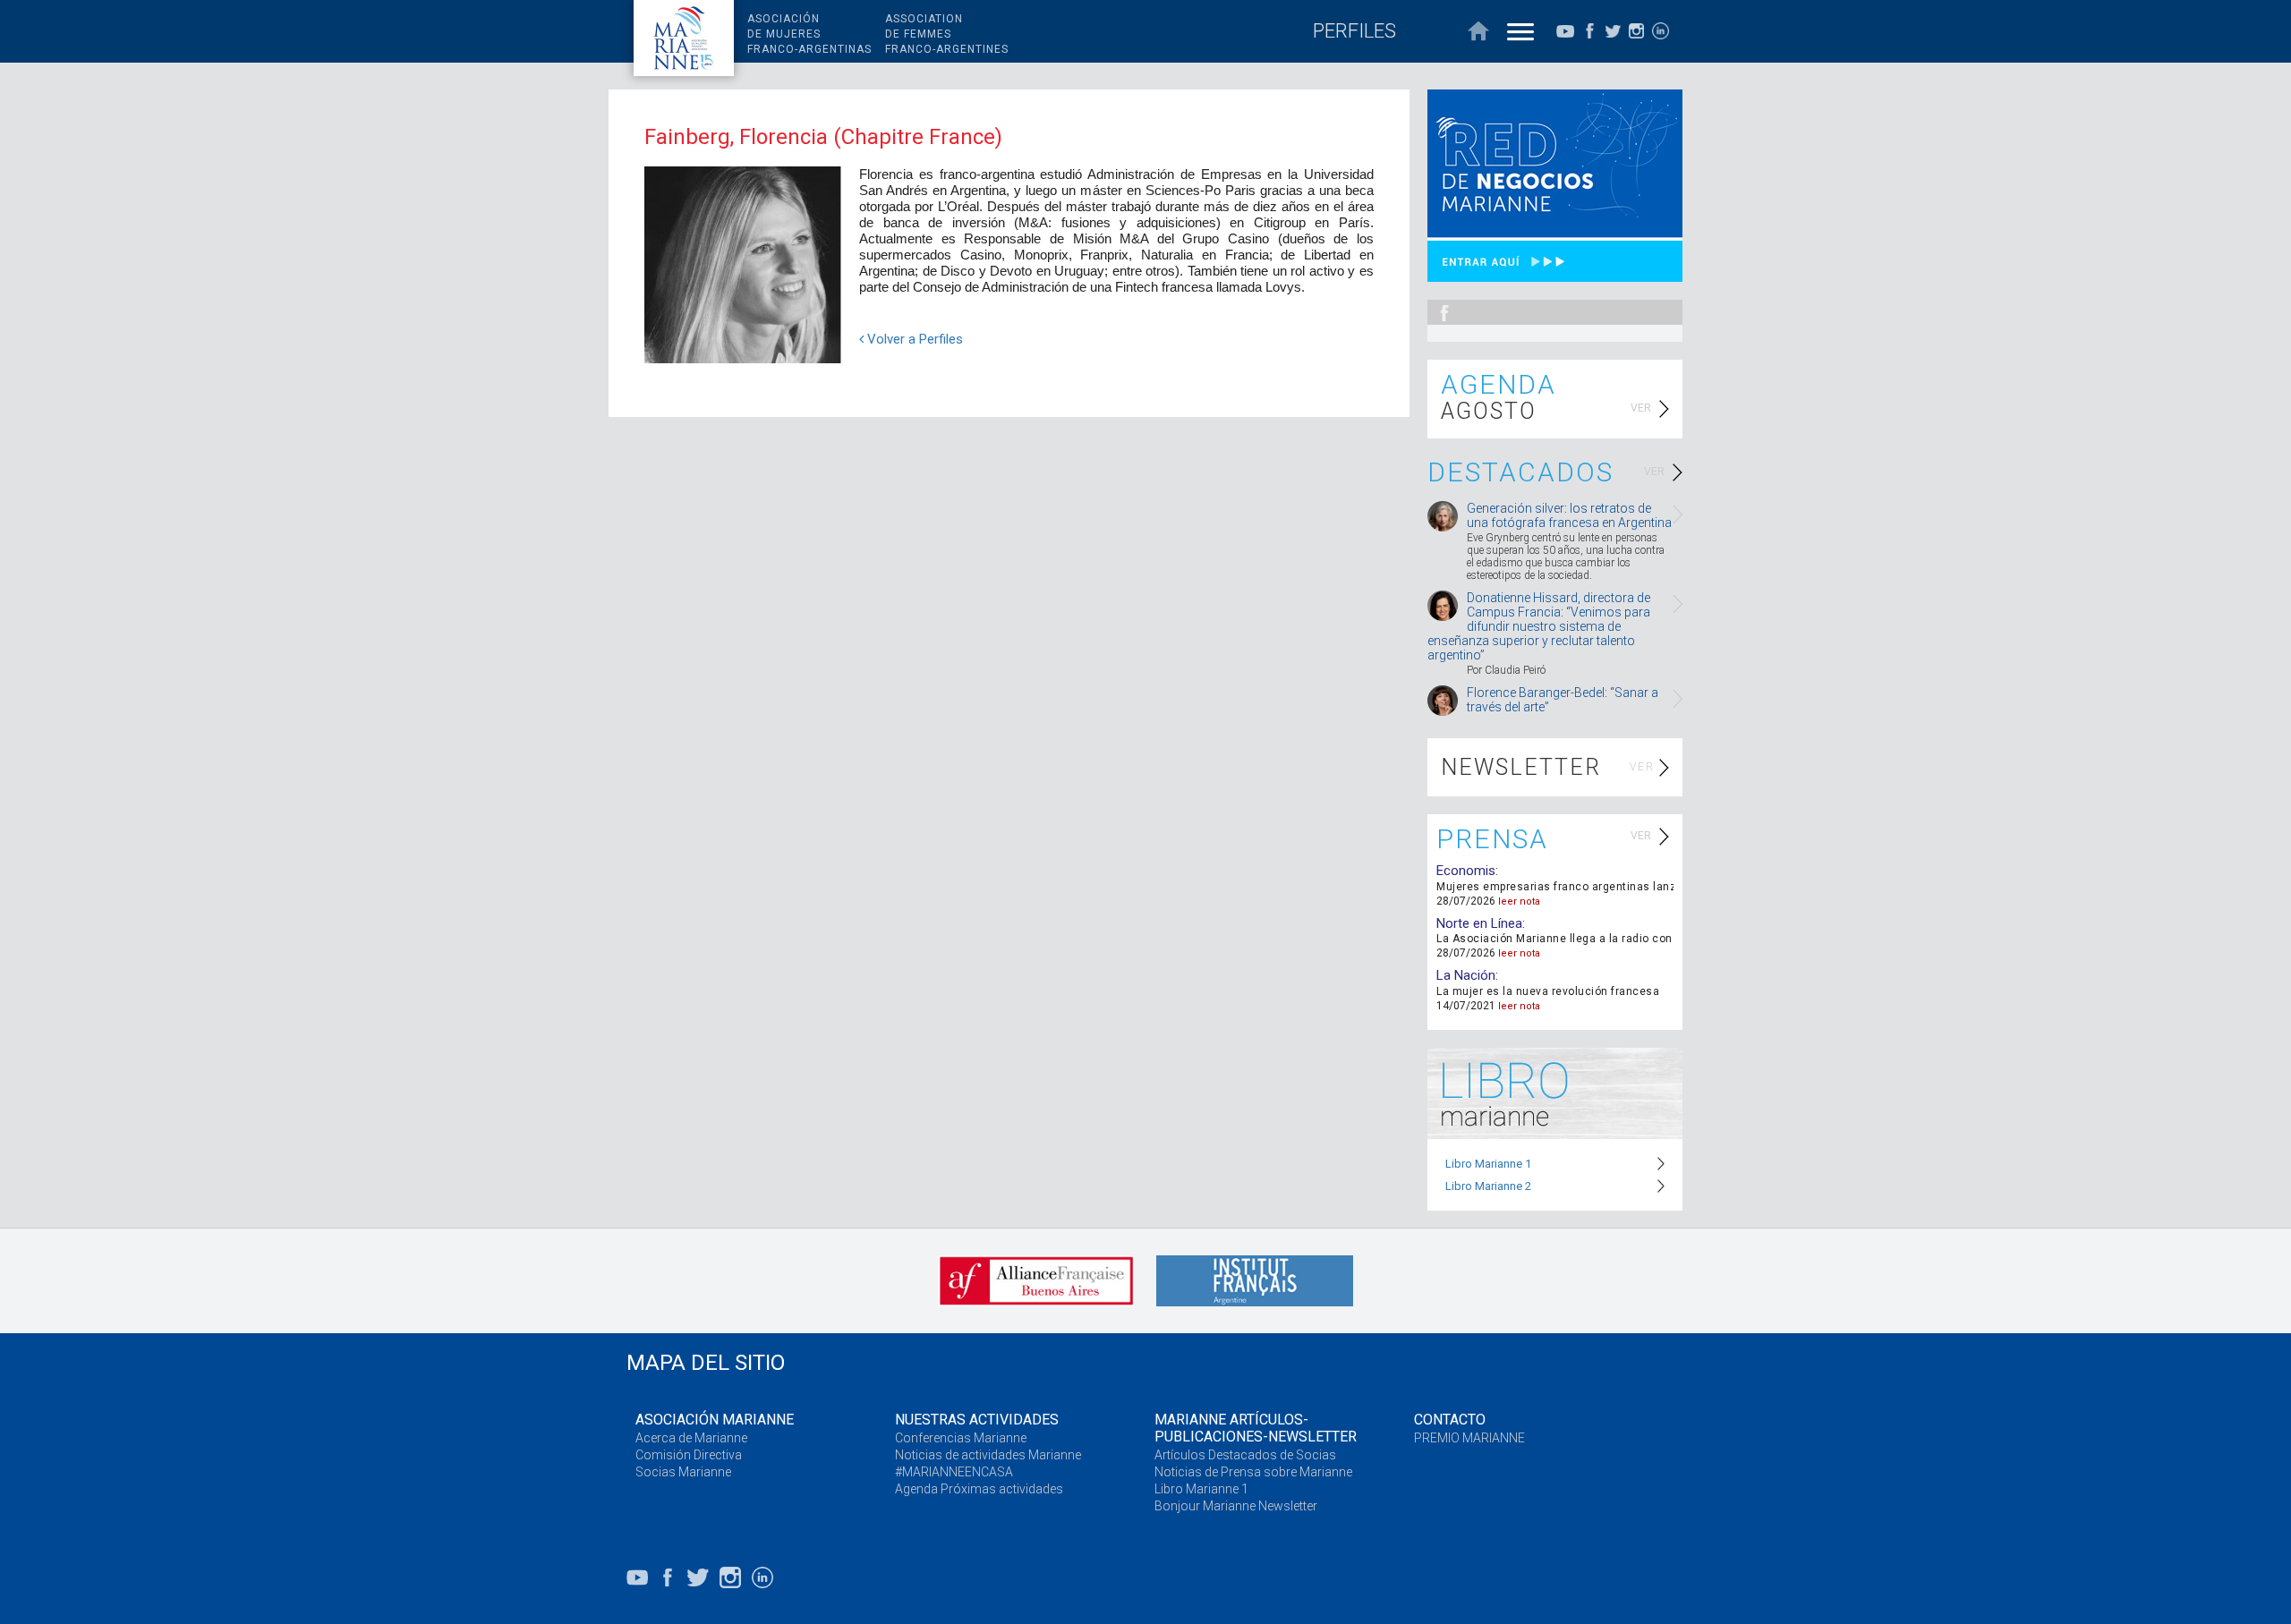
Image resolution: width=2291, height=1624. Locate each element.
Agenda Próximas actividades (979, 1489)
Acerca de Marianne (691, 1438)
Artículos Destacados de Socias (1245, 1455)
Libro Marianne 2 (1488, 1186)
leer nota (1519, 901)
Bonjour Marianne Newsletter (1236, 1506)
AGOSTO (1489, 411)
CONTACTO (1450, 1420)
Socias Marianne (683, 1472)
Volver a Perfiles (913, 339)
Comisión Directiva (689, 1455)
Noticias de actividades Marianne (988, 1455)
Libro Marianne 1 (1488, 1164)
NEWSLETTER (1521, 767)
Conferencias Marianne (961, 1438)
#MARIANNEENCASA (954, 1472)
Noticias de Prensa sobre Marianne (1253, 1472)
